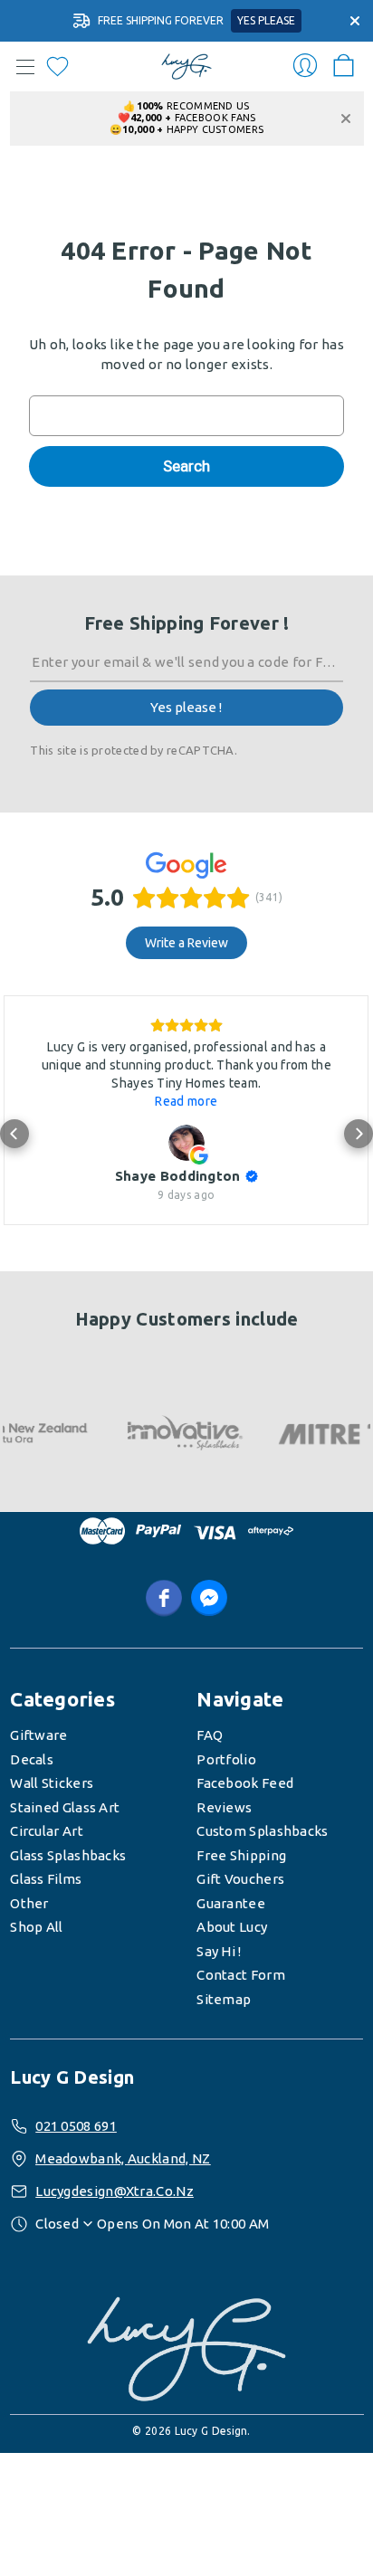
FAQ (210, 1735)
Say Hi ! (219, 1951)
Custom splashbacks (262, 1831)
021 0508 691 (76, 2126)
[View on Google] (186, 1143)
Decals (32, 1759)
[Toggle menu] (25, 67)
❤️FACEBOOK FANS (187, 118)
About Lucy (232, 1927)
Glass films (46, 1879)
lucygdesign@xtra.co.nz (115, 2191)
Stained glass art (65, 1807)
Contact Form (241, 1975)
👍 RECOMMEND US (186, 106)
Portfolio (226, 1759)
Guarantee (231, 1903)
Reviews (224, 1807)
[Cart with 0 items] (344, 60)
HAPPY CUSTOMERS (187, 129)
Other (29, 1903)
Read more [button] (186, 1101)
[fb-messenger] (209, 1598)
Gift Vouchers (240, 1879)
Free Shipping (241, 1855)
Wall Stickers (52, 1783)
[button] (14, 1134)
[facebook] (164, 1598)
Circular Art (47, 1831)
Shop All (36, 1927)
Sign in (305, 65)
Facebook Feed (245, 1783)
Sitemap (224, 1999)
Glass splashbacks (68, 1855)
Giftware (38, 1735)
